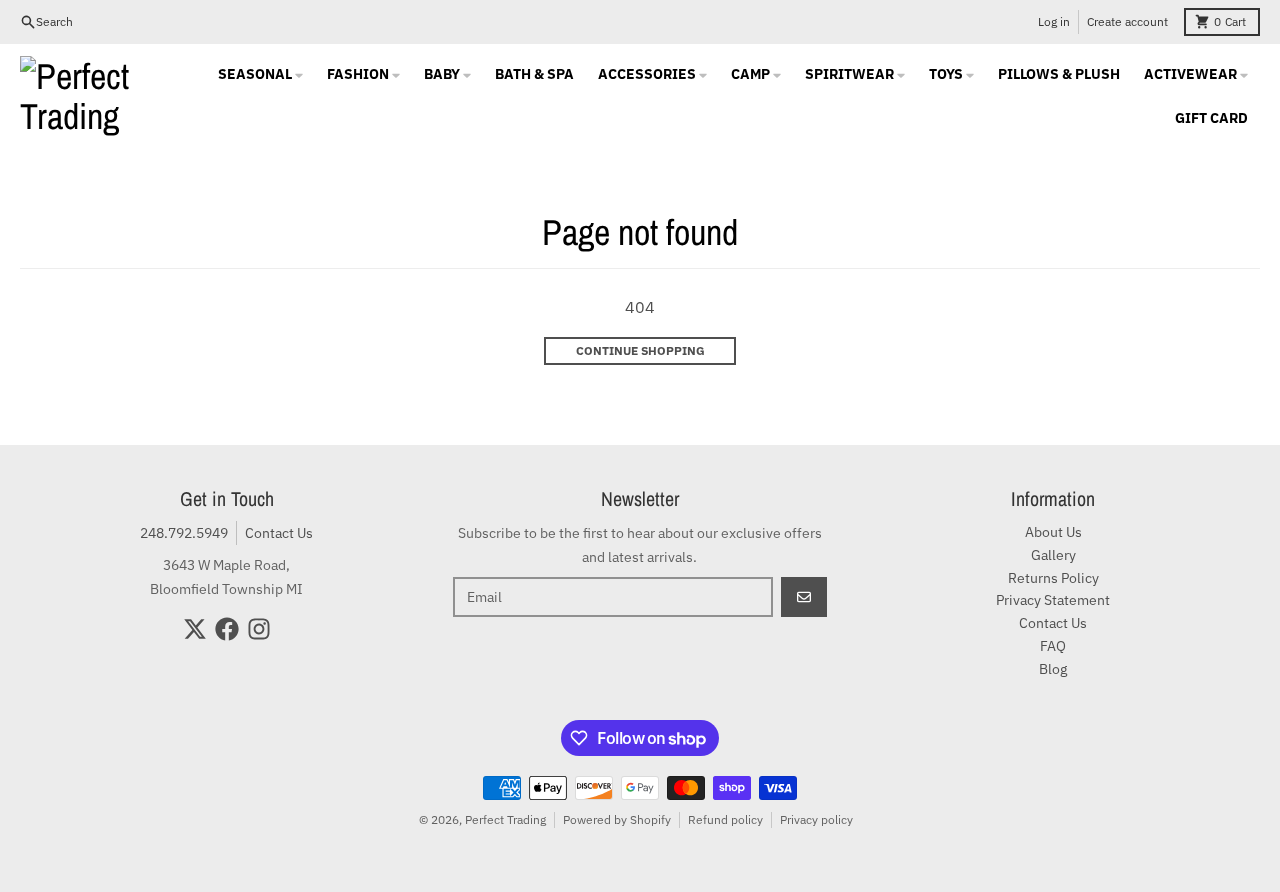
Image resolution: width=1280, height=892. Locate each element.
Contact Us (279, 533)
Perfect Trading (505, 819)
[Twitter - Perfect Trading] (195, 629)
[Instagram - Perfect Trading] (259, 629)
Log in (1054, 21)
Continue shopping (640, 350)
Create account (1127, 21)
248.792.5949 (184, 533)
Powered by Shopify (617, 819)
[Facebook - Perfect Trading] (227, 629)
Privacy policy (816, 819)
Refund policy (725, 819)
